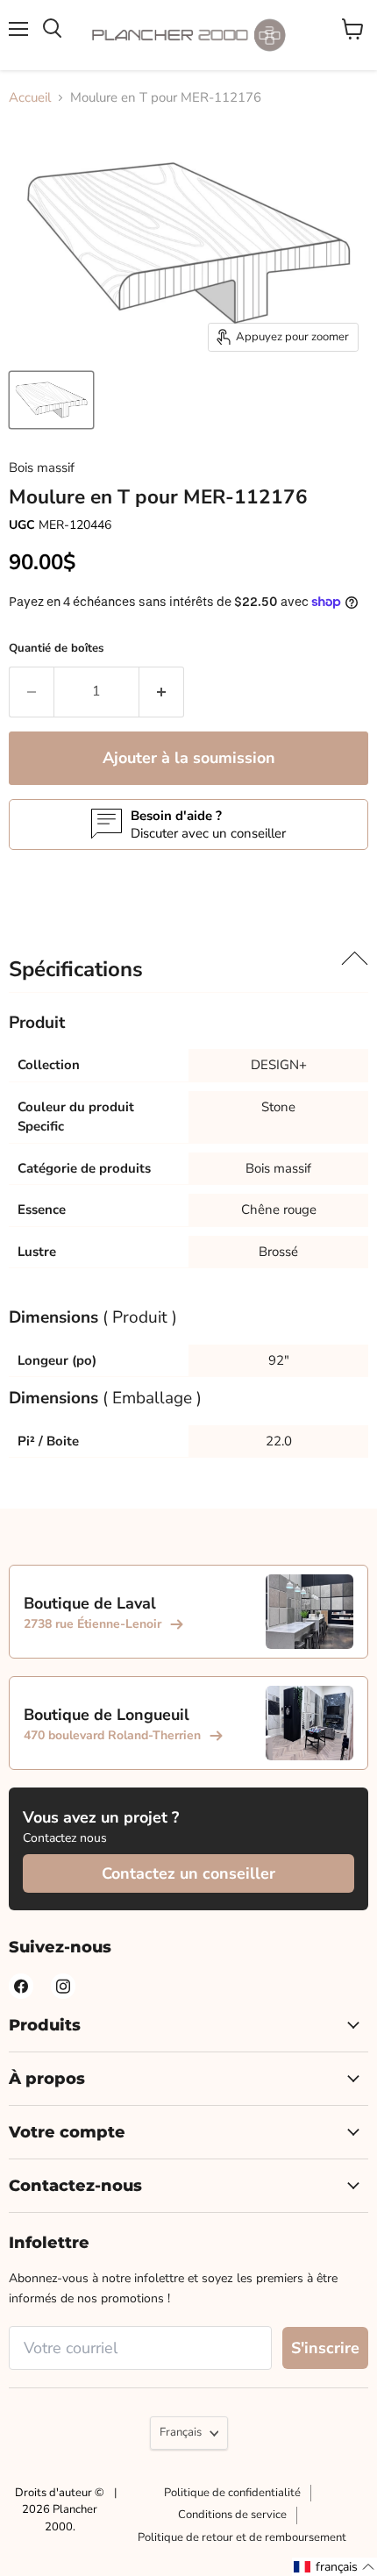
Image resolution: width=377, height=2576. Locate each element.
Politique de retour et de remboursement (242, 2537)
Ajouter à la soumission (189, 758)
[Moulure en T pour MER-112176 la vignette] (51, 400)
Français (181, 2432)
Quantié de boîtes (56, 648)
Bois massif (42, 467)
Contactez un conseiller (188, 1873)
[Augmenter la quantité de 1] (162, 692)
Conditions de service (232, 2515)
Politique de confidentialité (232, 2493)
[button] (334, 2567)
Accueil (30, 97)
